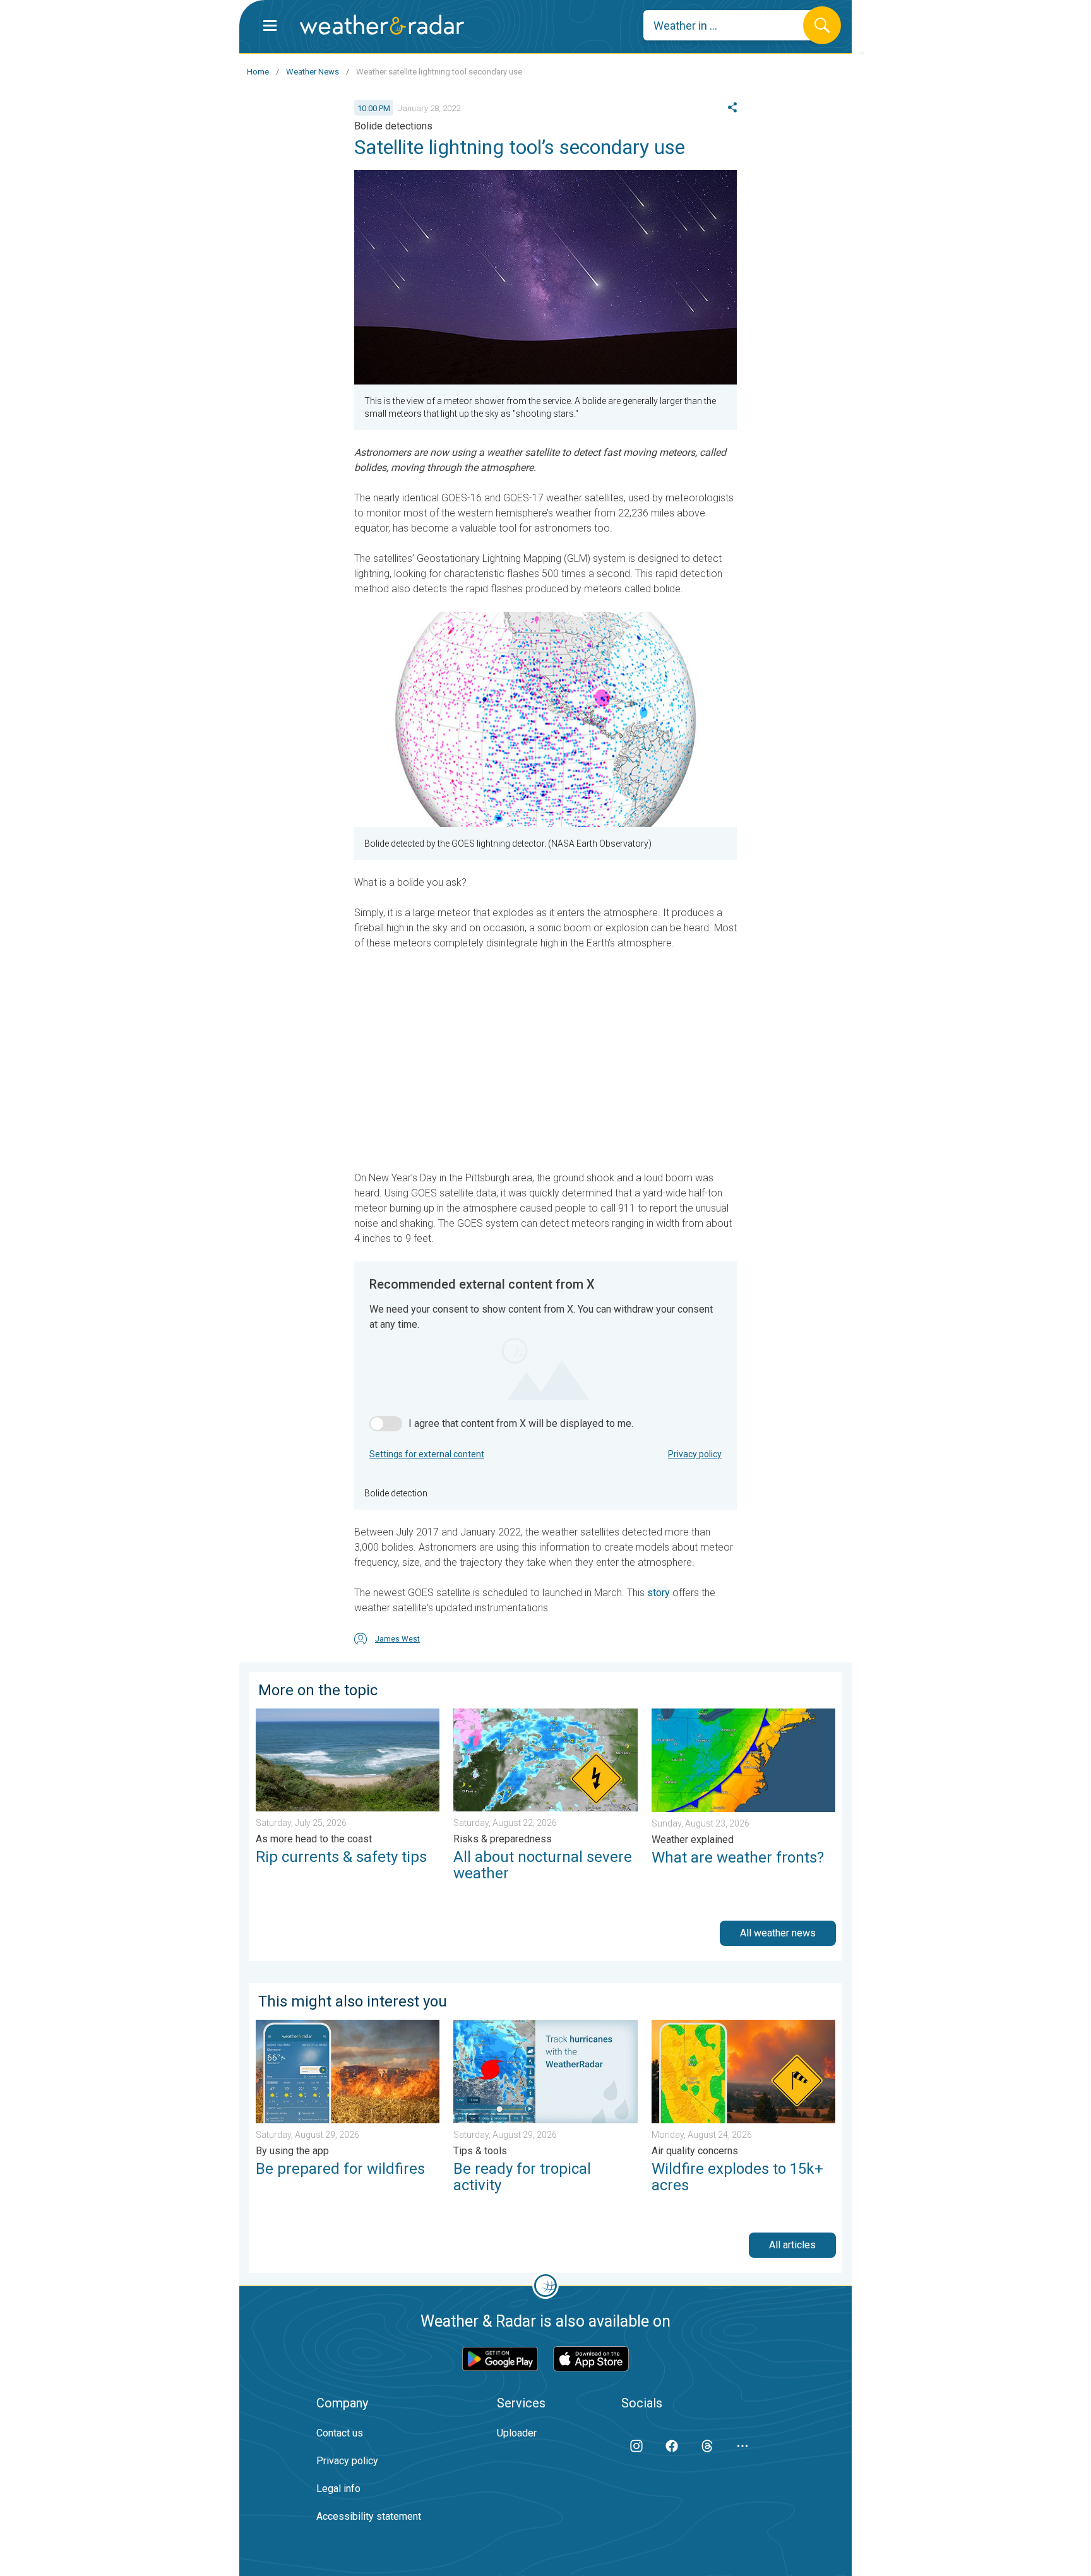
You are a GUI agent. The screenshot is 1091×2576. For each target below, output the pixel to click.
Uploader (517, 2433)
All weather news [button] (778, 1933)
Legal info (338, 2489)
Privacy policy (695, 1454)
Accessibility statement (369, 2516)
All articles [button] (792, 2245)
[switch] (386, 1424)
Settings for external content (427, 1454)
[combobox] (733, 25)
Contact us (340, 2433)
